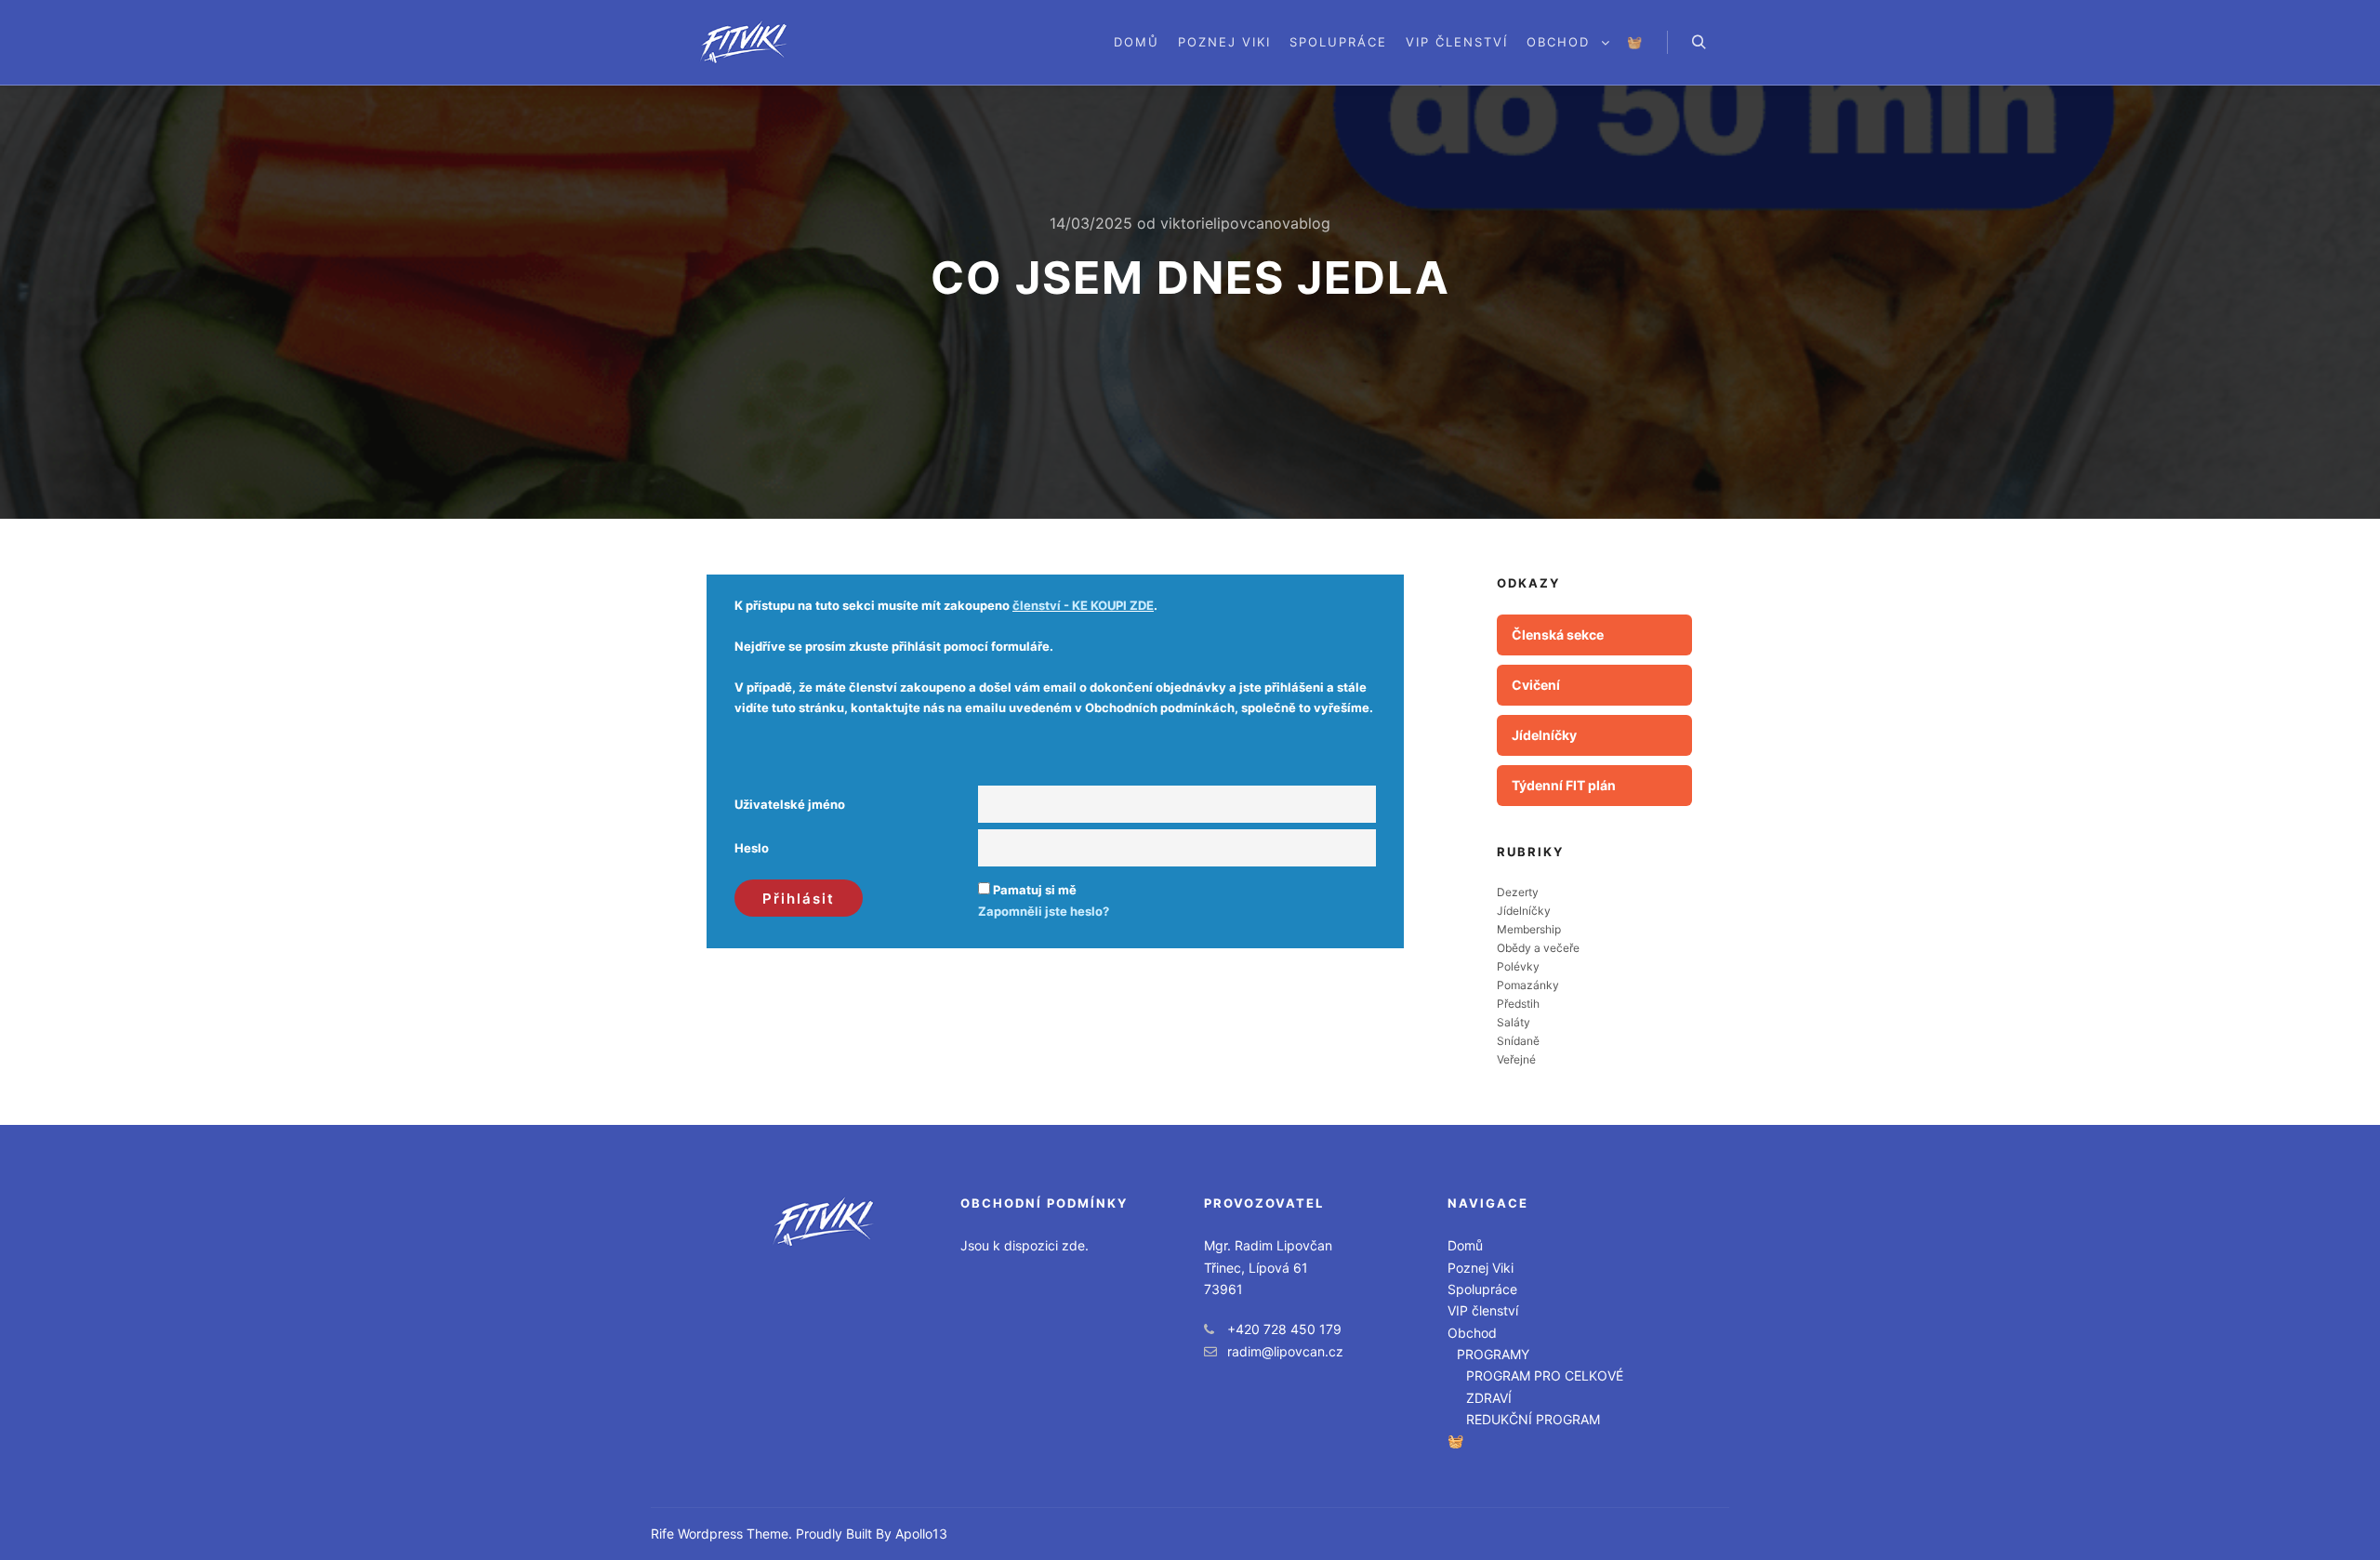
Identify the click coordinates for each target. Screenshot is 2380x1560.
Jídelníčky (1544, 735)
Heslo (752, 848)
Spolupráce (1482, 1289)
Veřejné (1516, 1059)
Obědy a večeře (1538, 948)
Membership (1529, 929)
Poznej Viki (1481, 1268)
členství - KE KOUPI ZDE (1083, 605)
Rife (662, 1534)
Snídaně (1518, 1041)
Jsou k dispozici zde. (1025, 1245)
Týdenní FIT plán (1564, 785)
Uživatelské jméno (790, 804)
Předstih (1518, 1004)
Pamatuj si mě (1035, 890)
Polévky (1518, 966)
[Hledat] (1699, 43)
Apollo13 (921, 1534)
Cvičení (1536, 685)
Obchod (1472, 1333)
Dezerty (1518, 892)
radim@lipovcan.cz (1285, 1351)
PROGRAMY (1493, 1354)
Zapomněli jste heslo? (1044, 911)
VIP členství (1483, 1310)
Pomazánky (1528, 985)
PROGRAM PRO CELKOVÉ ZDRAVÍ (1545, 1386)
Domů (1465, 1245)
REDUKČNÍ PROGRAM (1533, 1419)
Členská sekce (1558, 635)
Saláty (1514, 1022)
